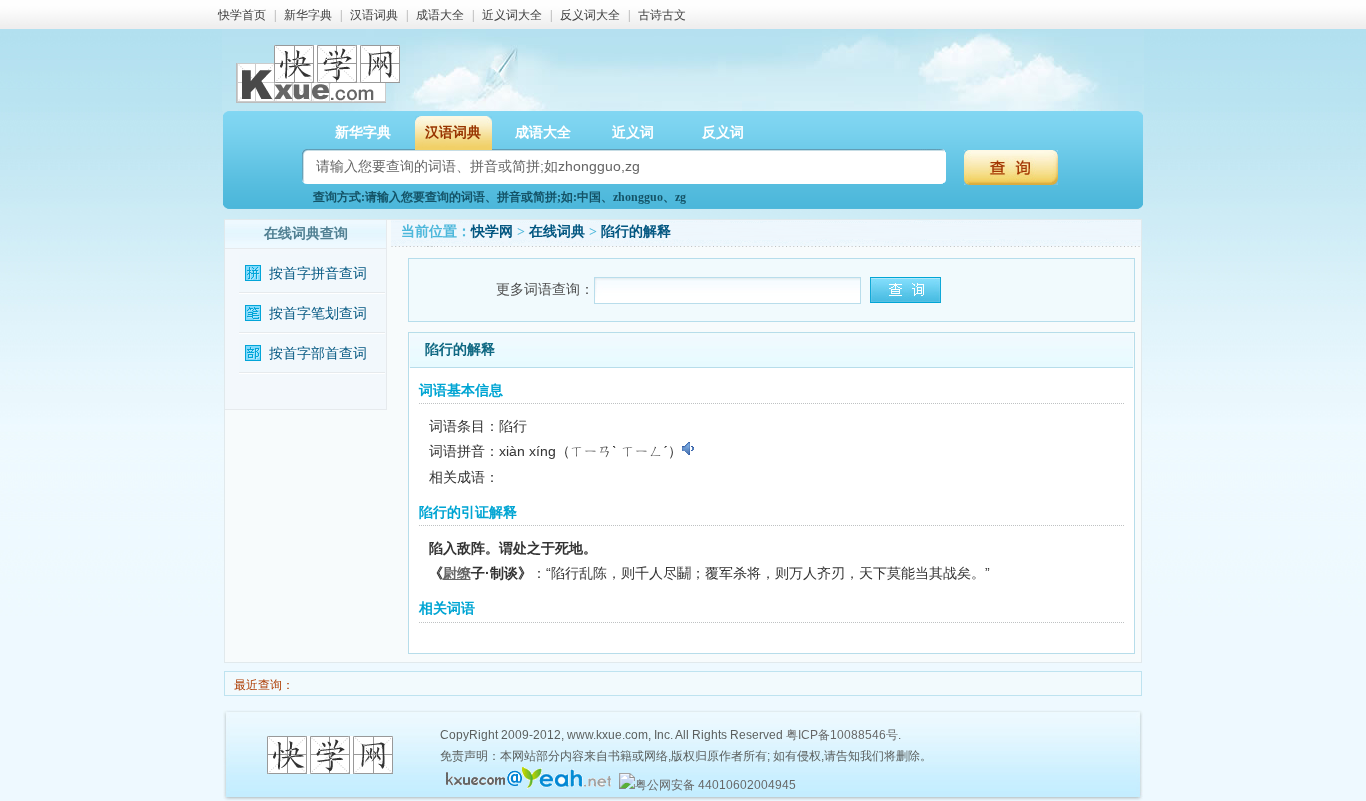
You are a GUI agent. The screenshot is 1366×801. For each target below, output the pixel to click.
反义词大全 (590, 15)
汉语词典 (374, 15)
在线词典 (557, 231)
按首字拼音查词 (318, 273)
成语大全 (440, 15)
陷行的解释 (636, 231)
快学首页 (242, 15)
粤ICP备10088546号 (842, 735)
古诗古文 (662, 15)
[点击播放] (689, 449)
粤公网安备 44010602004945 (715, 785)
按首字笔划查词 (318, 313)
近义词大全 (512, 15)
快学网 (492, 231)
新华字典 (308, 15)
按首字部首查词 (318, 353)
